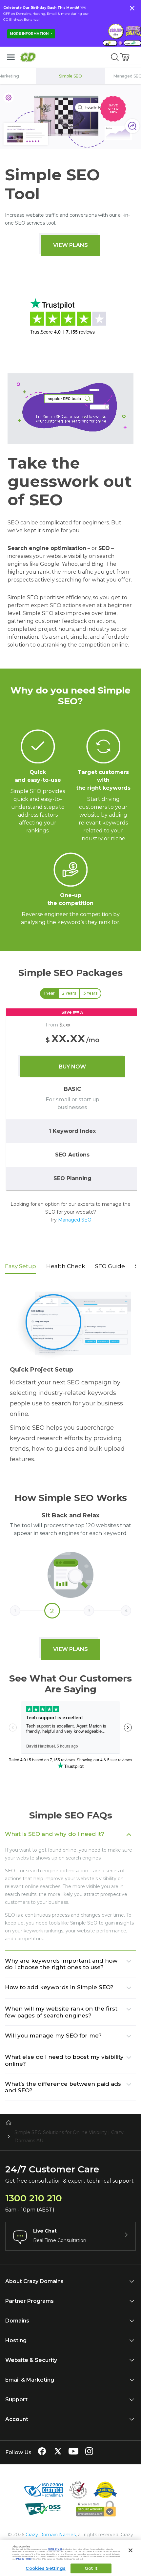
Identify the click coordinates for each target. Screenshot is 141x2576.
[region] (70, 1100)
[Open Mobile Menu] (11, 57)
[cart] (125, 57)
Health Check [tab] (66, 1266)
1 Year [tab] (49, 993)
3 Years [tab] (90, 993)
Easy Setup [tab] (20, 1266)
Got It (91, 2568)
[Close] (131, 2550)
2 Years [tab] (69, 993)
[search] (115, 57)
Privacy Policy (24, 2559)
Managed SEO (75, 1220)
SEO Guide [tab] (110, 1266)
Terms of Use (55, 2549)
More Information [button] (30, 34)
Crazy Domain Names (51, 2535)
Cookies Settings (46, 2568)
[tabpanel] (70, 1100)
